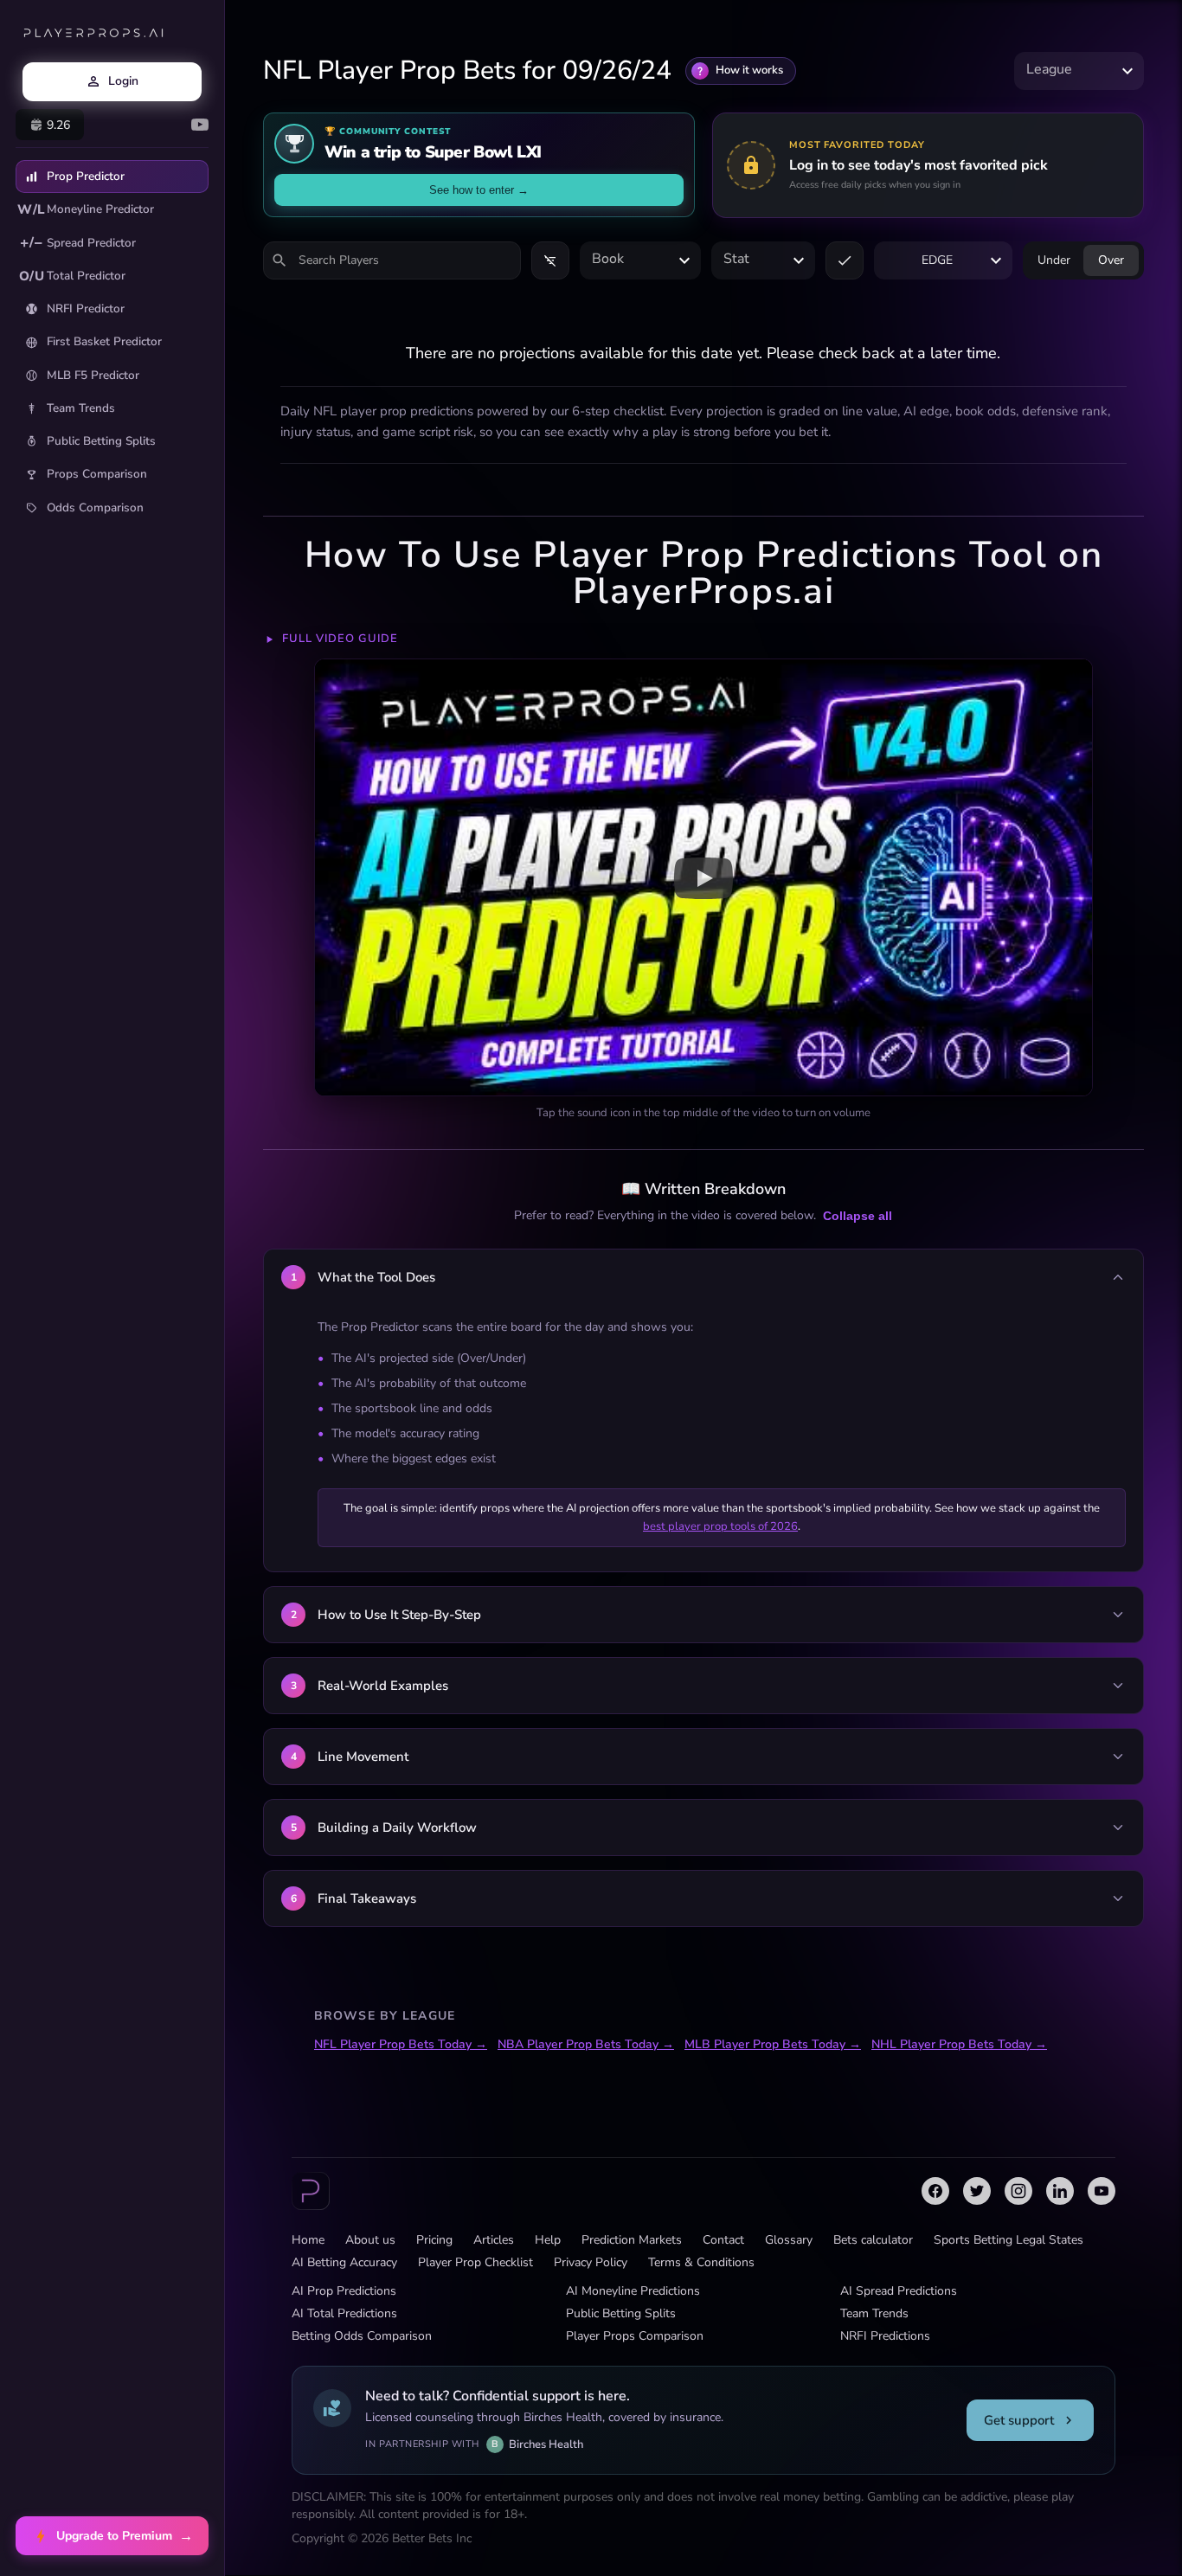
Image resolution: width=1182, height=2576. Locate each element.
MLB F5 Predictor (93, 375)
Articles (494, 2240)
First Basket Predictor (104, 341)
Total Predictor (72, 276)
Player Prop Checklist (475, 2262)
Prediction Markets (632, 2240)
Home (308, 2240)
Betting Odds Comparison (362, 2336)
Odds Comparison (95, 507)
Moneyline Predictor (86, 209)
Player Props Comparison (635, 2336)
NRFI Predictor (86, 308)
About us (370, 2240)
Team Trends (81, 408)
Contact (723, 2240)
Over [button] (1111, 260)
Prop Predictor (86, 176)
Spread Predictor (78, 243)
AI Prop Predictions (344, 2291)
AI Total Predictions (344, 2313)
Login (123, 81)
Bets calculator (873, 2240)
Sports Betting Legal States (1009, 2240)
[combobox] (1079, 71)
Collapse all (858, 1216)
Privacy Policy (591, 2262)
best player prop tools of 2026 (720, 1526)
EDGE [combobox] (937, 260)
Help (548, 2240)
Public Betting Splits (101, 441)
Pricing (434, 2240)
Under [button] (1054, 260)
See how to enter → (479, 190)
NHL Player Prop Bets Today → (959, 2044)
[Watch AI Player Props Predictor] (703, 877)
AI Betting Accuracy (344, 2262)
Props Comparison (97, 474)
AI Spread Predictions (899, 2291)
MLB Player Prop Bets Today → (773, 2044)
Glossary (789, 2240)
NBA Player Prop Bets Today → (586, 2044)
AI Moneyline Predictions (633, 2291)
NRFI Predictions (885, 2336)
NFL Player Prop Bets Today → (401, 2044)
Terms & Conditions (701, 2262)
